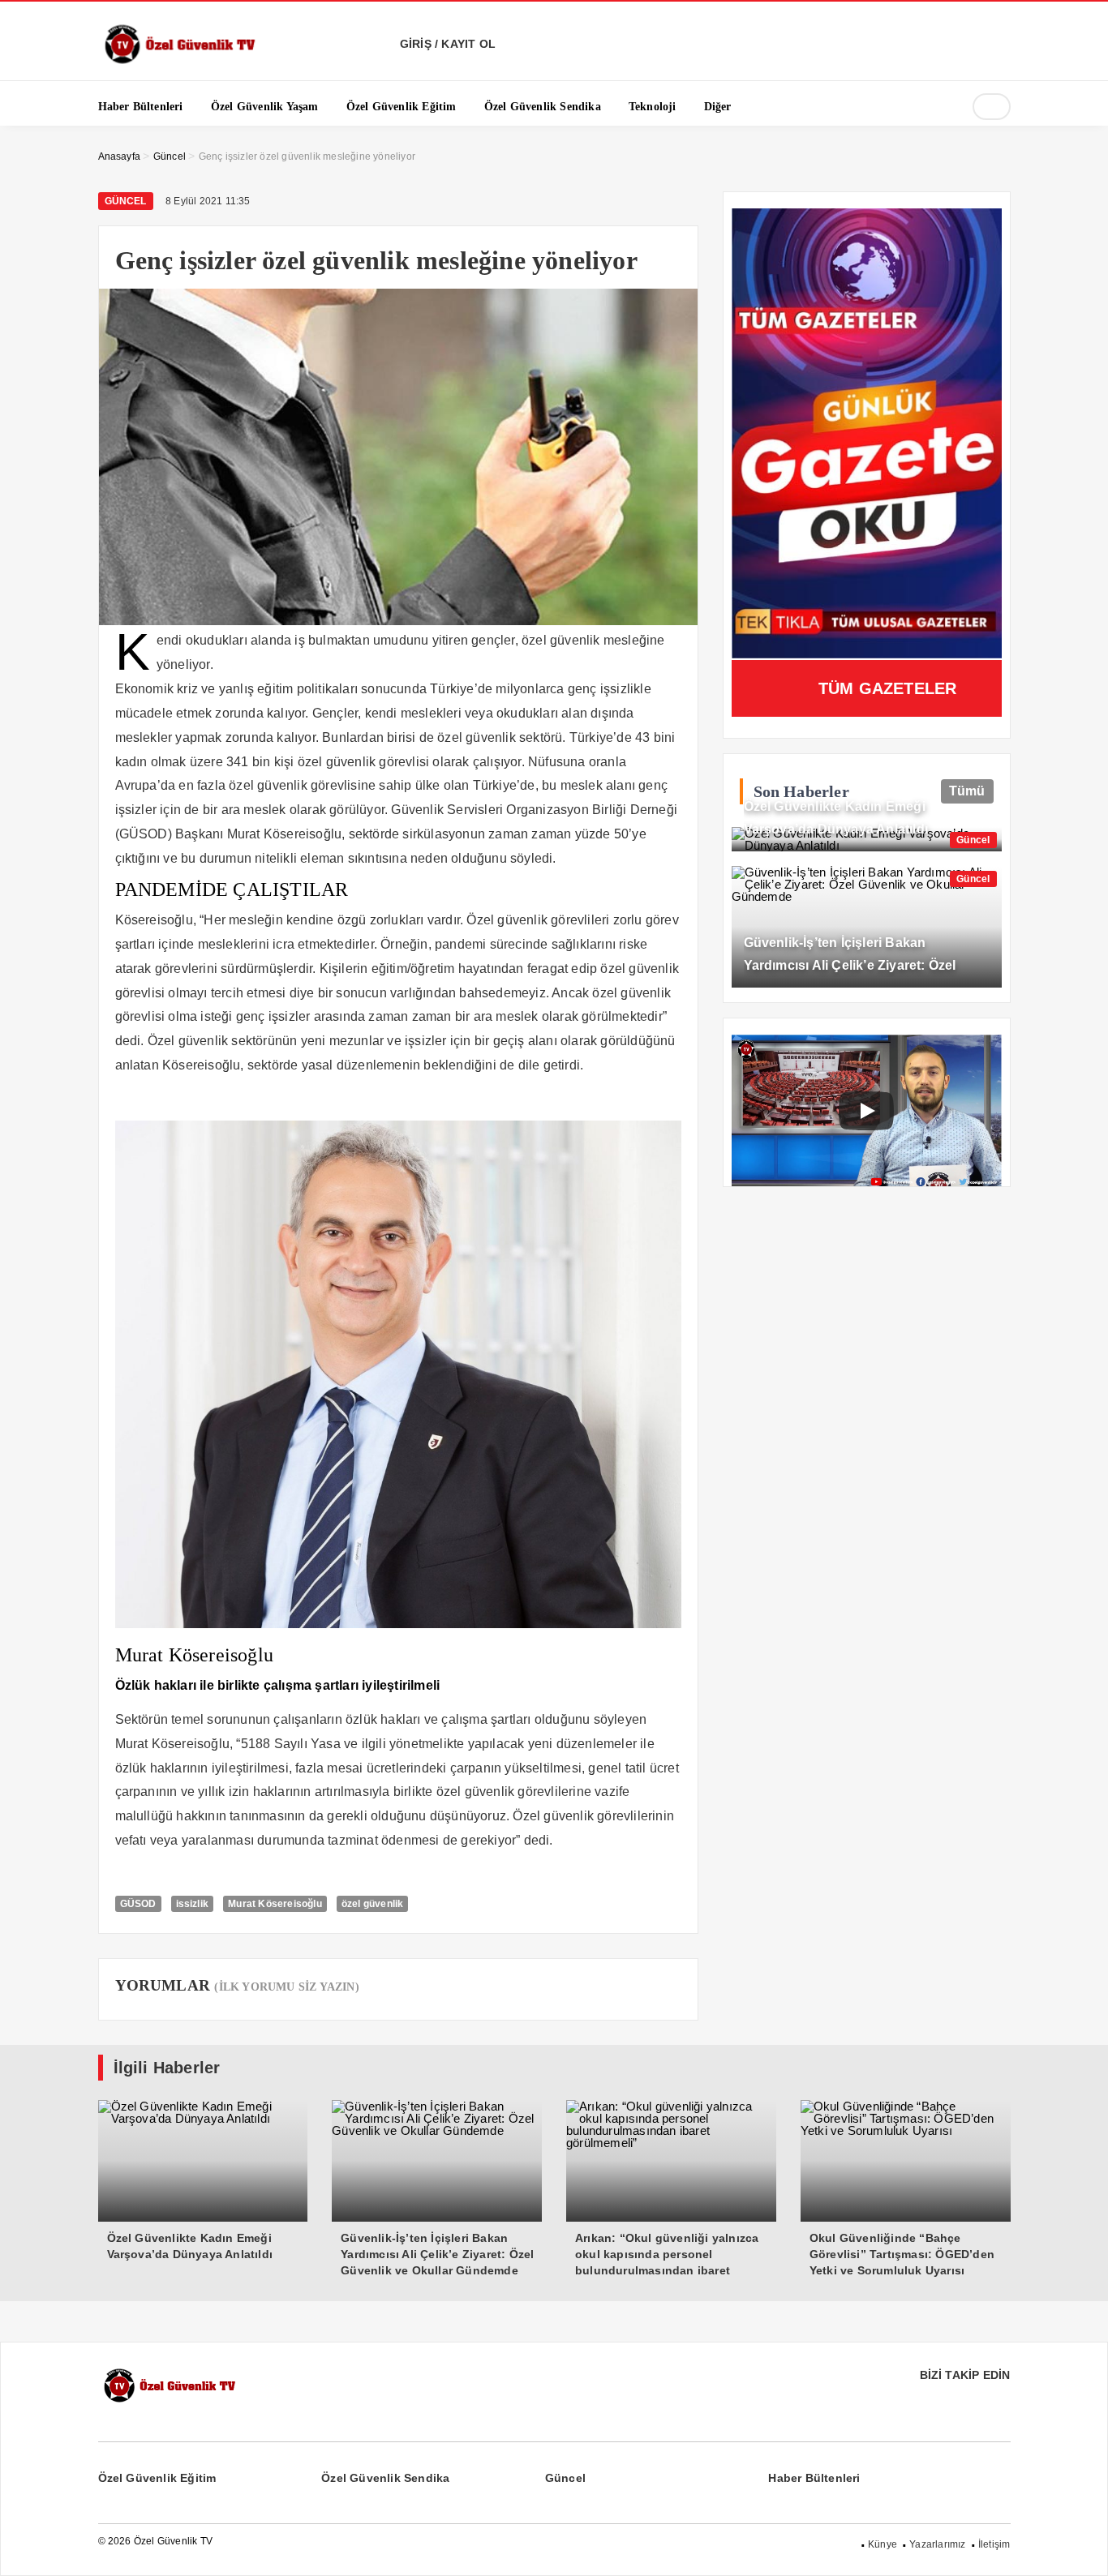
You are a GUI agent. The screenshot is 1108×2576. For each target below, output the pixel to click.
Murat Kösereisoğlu (275, 1904)
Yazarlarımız (937, 2544)
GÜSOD (138, 1904)
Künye (883, 2544)
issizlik (193, 1904)
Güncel (126, 201)
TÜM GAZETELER (888, 688)
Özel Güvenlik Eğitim (157, 2478)
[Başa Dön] (1080, 2548)
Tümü (967, 791)
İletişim (994, 2544)
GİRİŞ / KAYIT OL (446, 44)
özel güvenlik (373, 1904)
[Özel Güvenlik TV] (179, 61)
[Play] (866, 1111)
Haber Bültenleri (814, 2478)
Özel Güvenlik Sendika (385, 2478)
